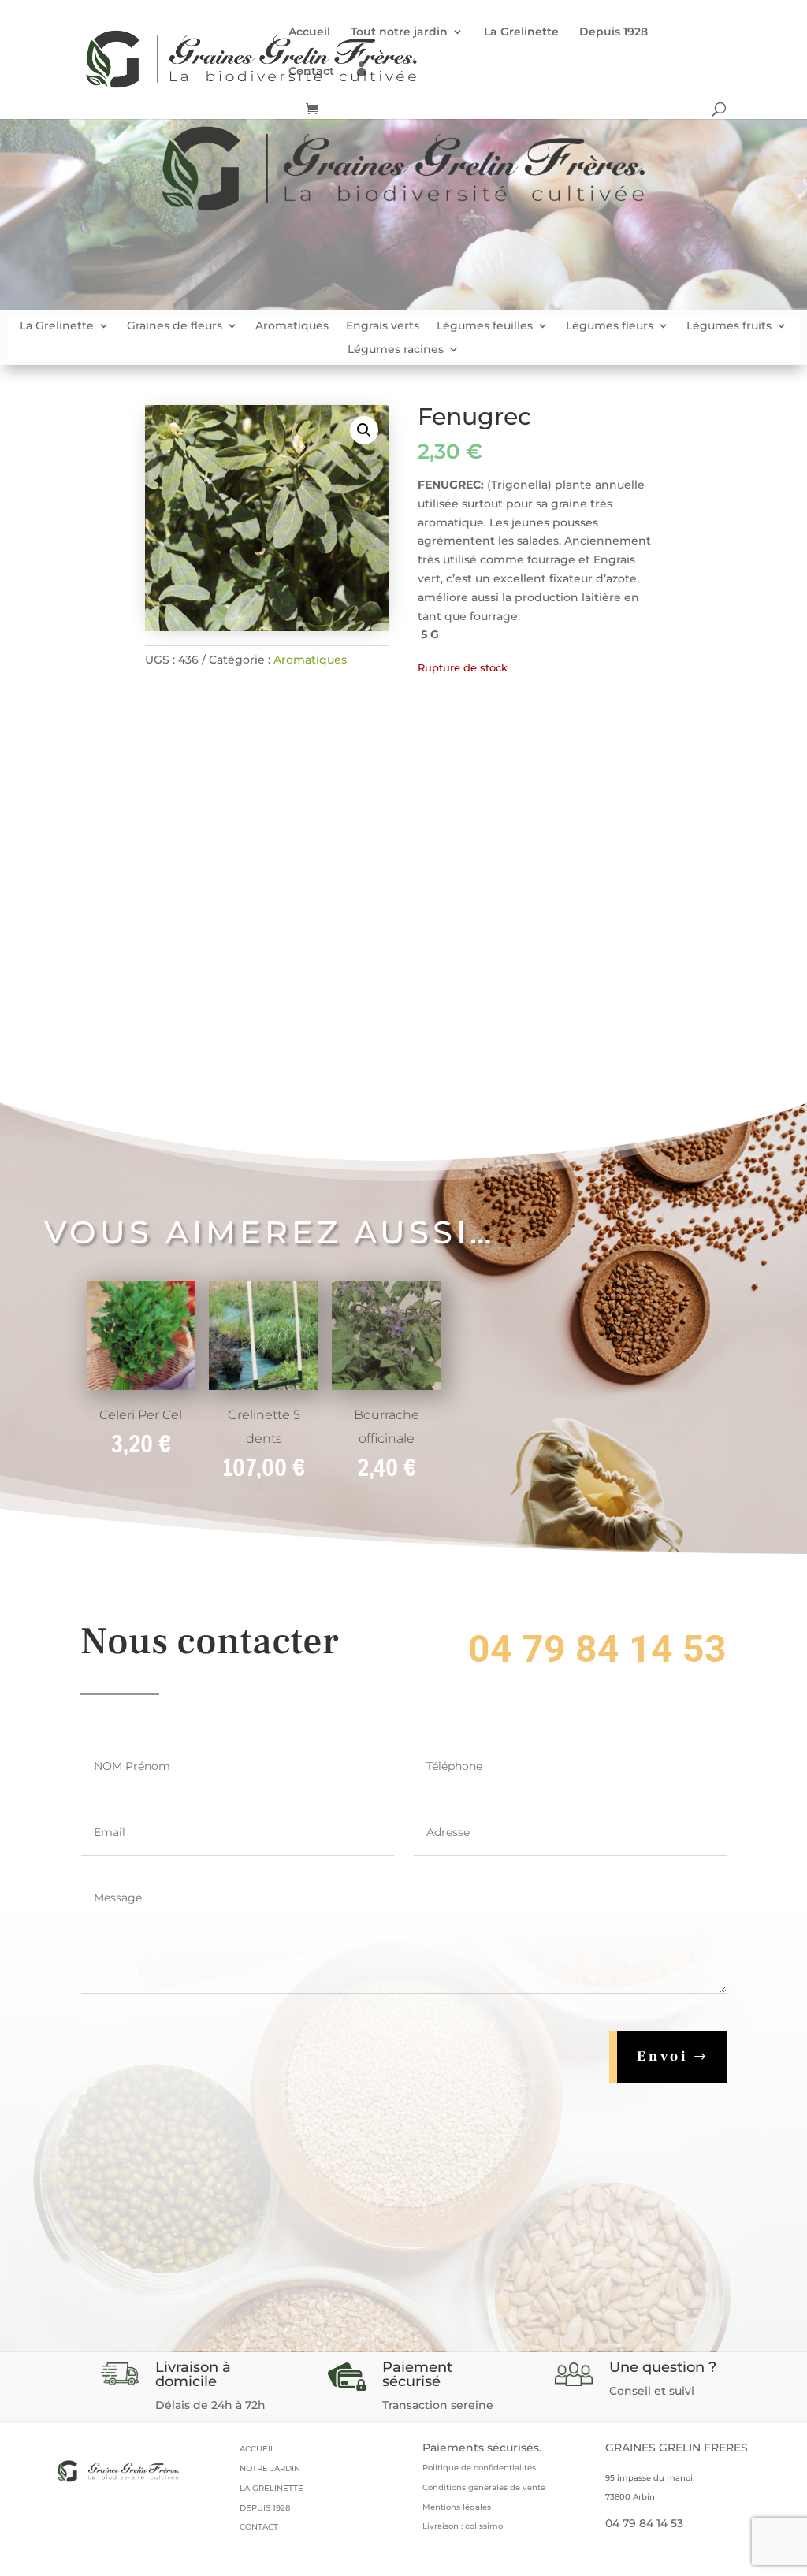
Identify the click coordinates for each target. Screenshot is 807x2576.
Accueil (309, 32)
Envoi (663, 2056)
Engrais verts (383, 326)
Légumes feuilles (485, 326)
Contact (311, 72)
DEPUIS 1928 (265, 2508)
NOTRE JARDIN (270, 2468)
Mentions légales (457, 2507)
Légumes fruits (729, 326)
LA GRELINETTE (271, 2488)
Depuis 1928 (614, 32)
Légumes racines (396, 350)
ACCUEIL (257, 2449)
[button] (364, 430)
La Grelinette (521, 32)
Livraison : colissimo (463, 2526)
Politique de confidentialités (479, 2468)
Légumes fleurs (610, 326)
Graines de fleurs (175, 326)
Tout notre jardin (399, 32)
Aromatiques (292, 326)
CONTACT (259, 2527)
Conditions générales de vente (484, 2487)
